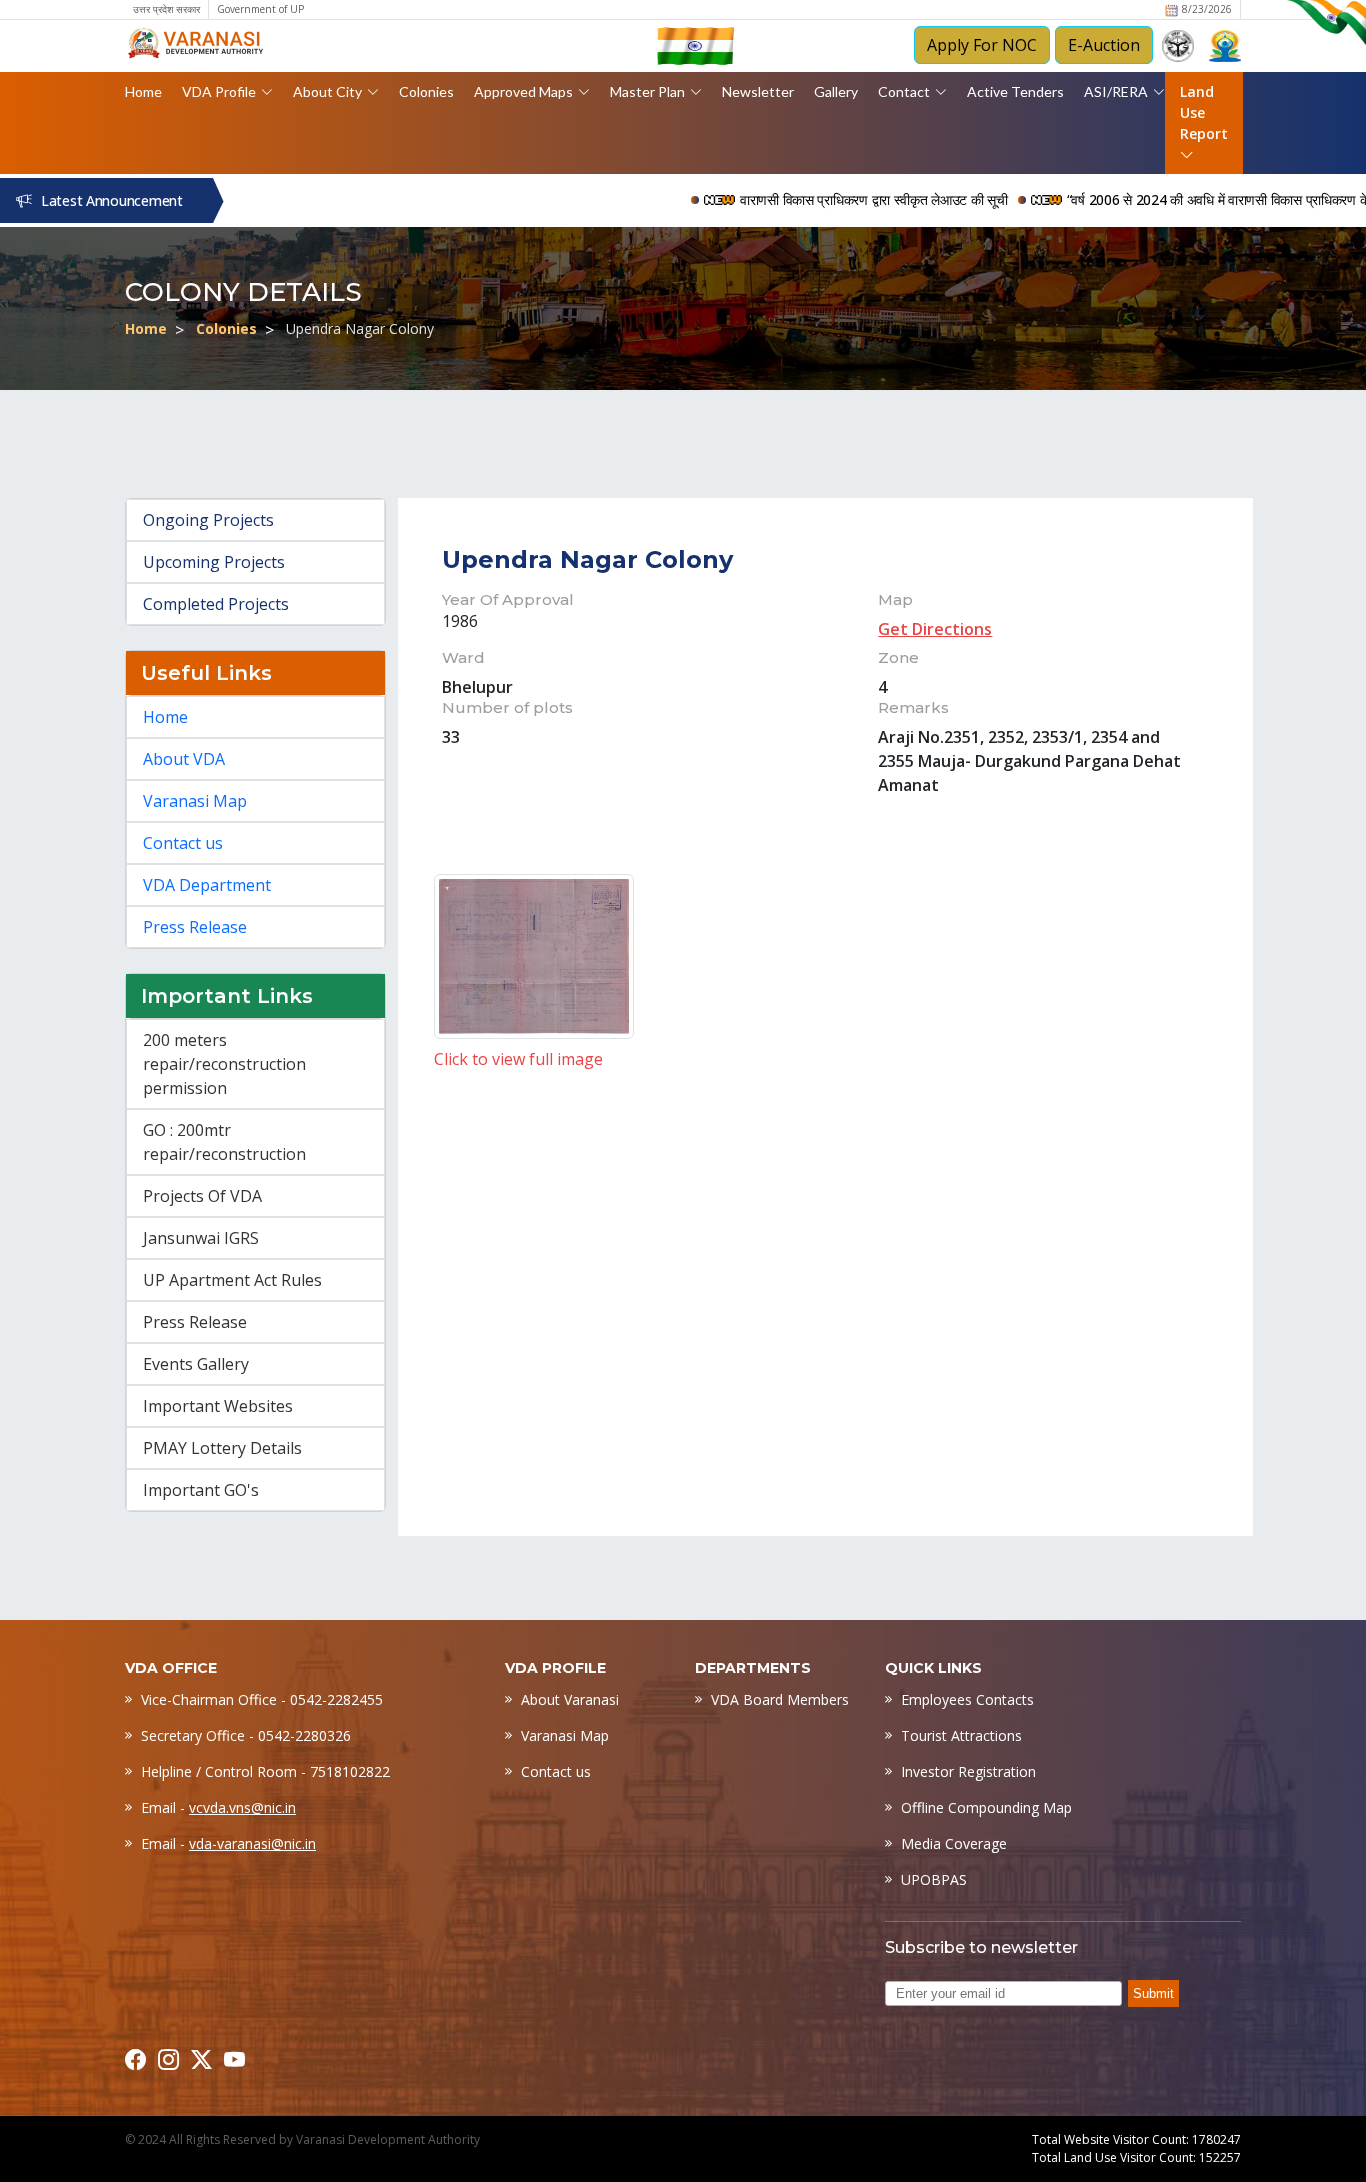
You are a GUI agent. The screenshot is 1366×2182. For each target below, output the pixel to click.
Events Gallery (196, 1364)
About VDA (184, 759)
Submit (1153, 1993)
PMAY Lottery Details (222, 1448)
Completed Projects (216, 604)
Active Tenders (1015, 91)
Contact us (183, 843)
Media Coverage (954, 1843)
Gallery (836, 91)
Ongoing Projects (208, 520)
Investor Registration (968, 1771)
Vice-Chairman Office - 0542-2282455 (262, 1699)
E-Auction (1104, 45)
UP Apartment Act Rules (232, 1280)
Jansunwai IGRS (201, 1238)
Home (143, 91)
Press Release (195, 927)
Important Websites (218, 1406)
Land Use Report (1204, 112)
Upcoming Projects (214, 562)
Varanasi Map (195, 801)
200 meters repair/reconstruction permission (224, 1064)
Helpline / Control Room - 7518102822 (265, 1771)
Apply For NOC (982, 45)
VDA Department (207, 885)
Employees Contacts (967, 1699)
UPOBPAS (934, 1879)
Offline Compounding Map (986, 1807)
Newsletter (758, 91)
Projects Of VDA (202, 1196)
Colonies (426, 91)
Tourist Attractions (961, 1735)
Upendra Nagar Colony (587, 559)
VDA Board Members (780, 1699)
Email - (218, 1807)
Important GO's (201, 1490)
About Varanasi (570, 1699)
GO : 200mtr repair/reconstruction (224, 1142)
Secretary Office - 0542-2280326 (246, 1735)
